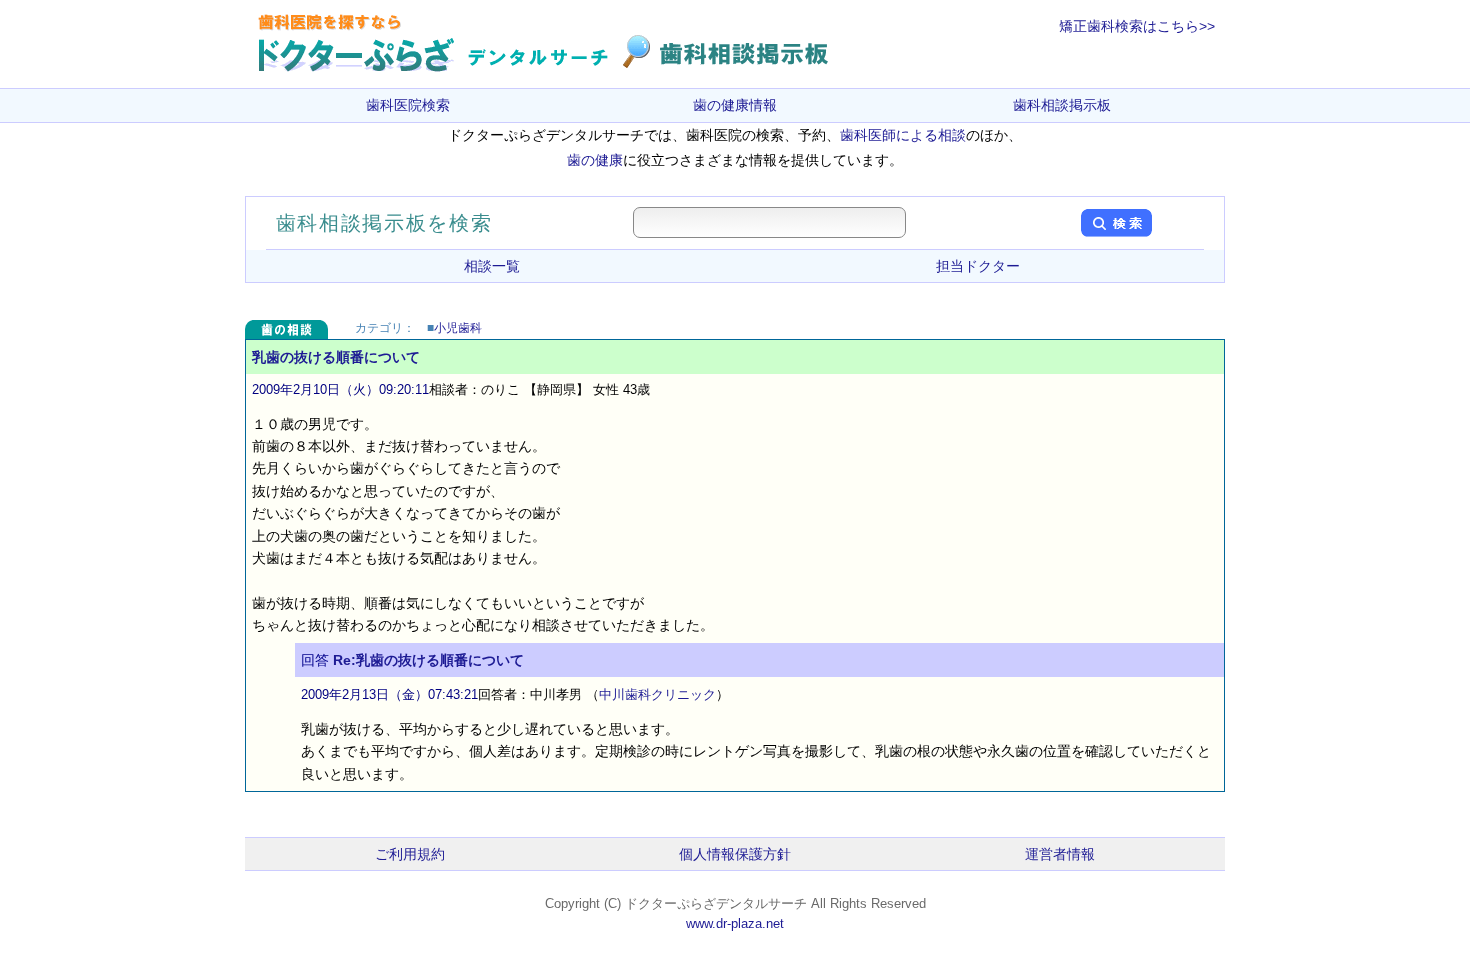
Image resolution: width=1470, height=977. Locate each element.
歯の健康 (595, 160)
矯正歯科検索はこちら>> (1137, 26)
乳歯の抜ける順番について (336, 357)
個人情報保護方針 (735, 854)
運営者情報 (1060, 854)
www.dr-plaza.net (735, 923)
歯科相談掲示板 (1062, 105)
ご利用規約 (410, 854)
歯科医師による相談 (903, 135)
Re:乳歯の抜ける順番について (428, 660)
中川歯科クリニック (657, 694)
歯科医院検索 (408, 105)
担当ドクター (978, 266)
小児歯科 (458, 328)
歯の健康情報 (735, 105)
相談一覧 (492, 266)
